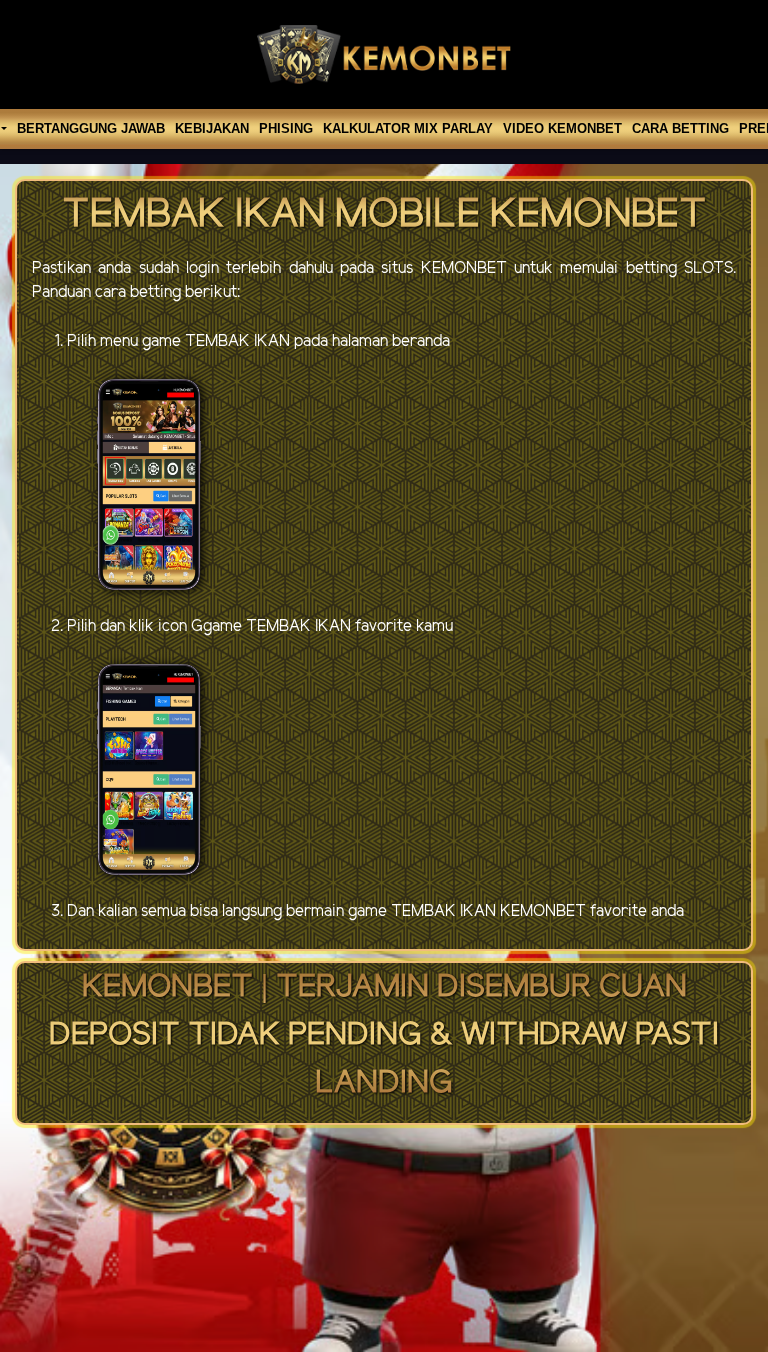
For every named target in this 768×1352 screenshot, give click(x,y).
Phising (286, 128)
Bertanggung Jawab (91, 128)
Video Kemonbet (562, 128)
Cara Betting (680, 128)
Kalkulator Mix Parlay (408, 128)
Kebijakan (212, 128)
